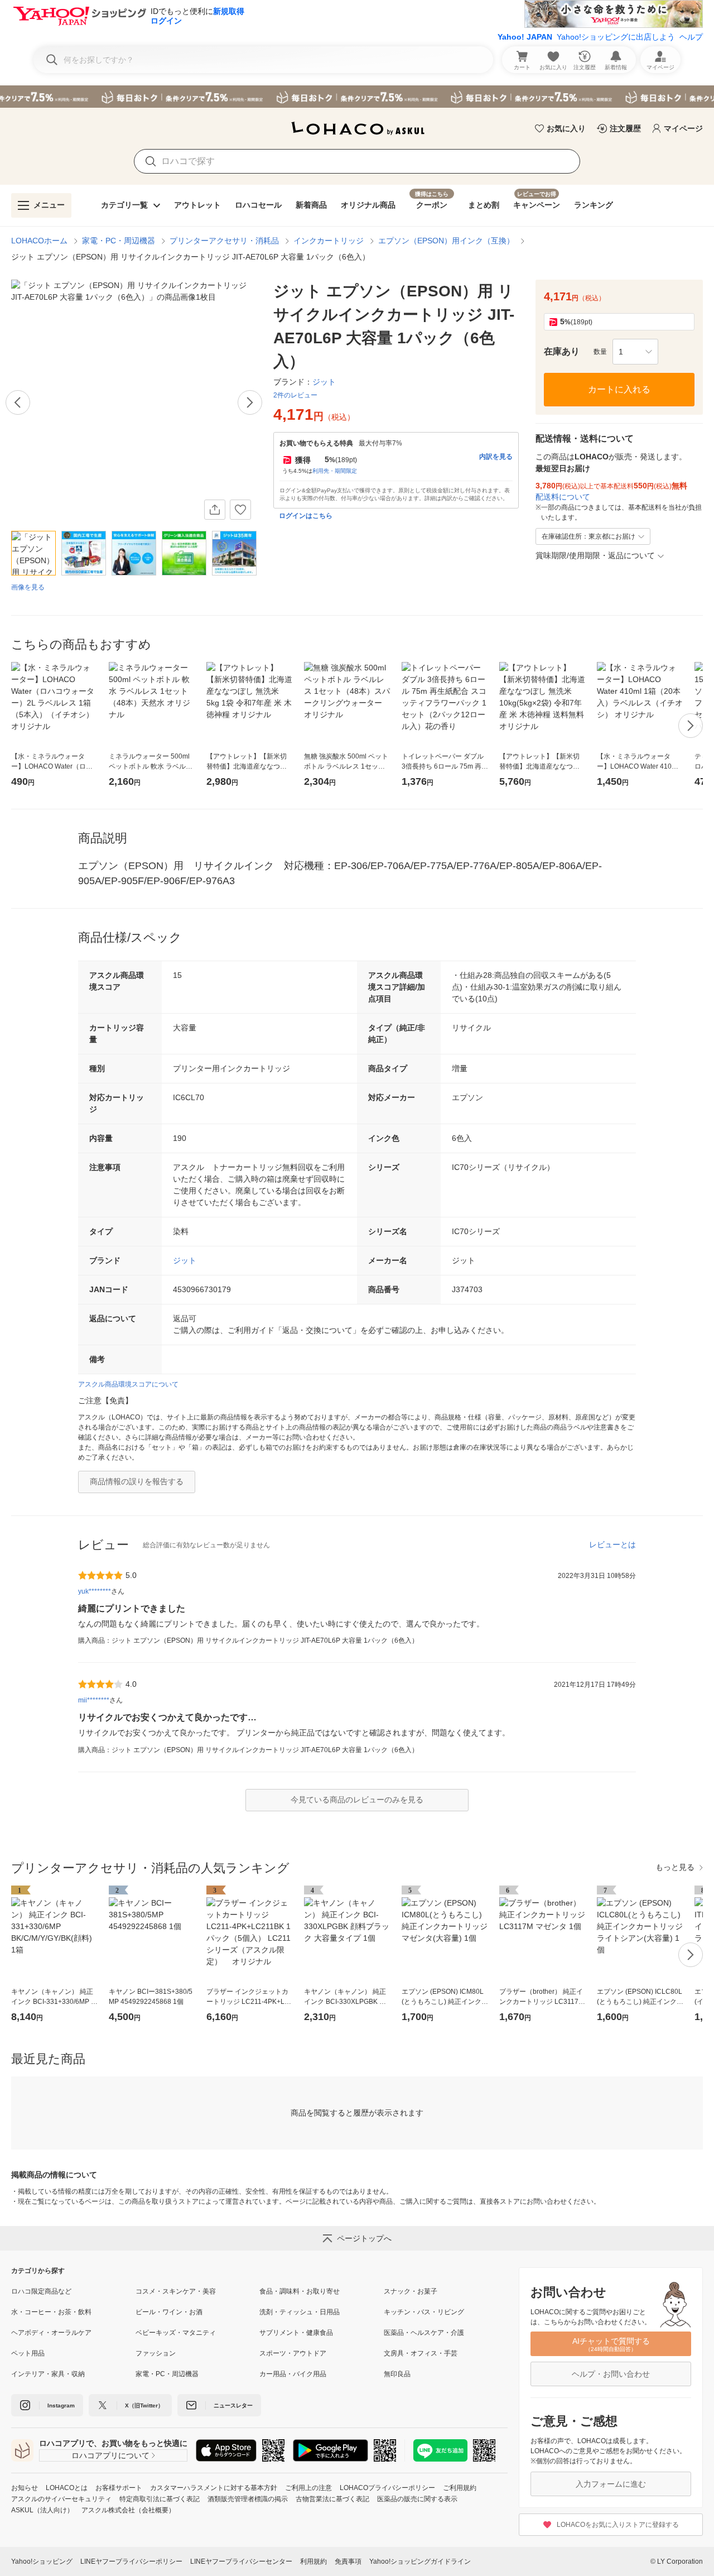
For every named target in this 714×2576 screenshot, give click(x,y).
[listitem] (73, 2291)
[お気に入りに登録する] (240, 510)
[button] (635, 352)
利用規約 (313, 2561)
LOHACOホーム (39, 241)
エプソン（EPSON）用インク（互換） (446, 241)
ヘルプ (691, 37)
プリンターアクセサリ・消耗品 (224, 241)
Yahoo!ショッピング (42, 2561)
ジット (185, 1260)
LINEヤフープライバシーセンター (241, 2561)
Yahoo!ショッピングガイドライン (420, 2561)
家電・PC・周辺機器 (119, 241)
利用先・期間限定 (335, 471)
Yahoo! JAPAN (525, 37)
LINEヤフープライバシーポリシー (131, 2561)
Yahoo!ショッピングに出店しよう (616, 37)
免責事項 (348, 2561)
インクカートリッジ (329, 241)
